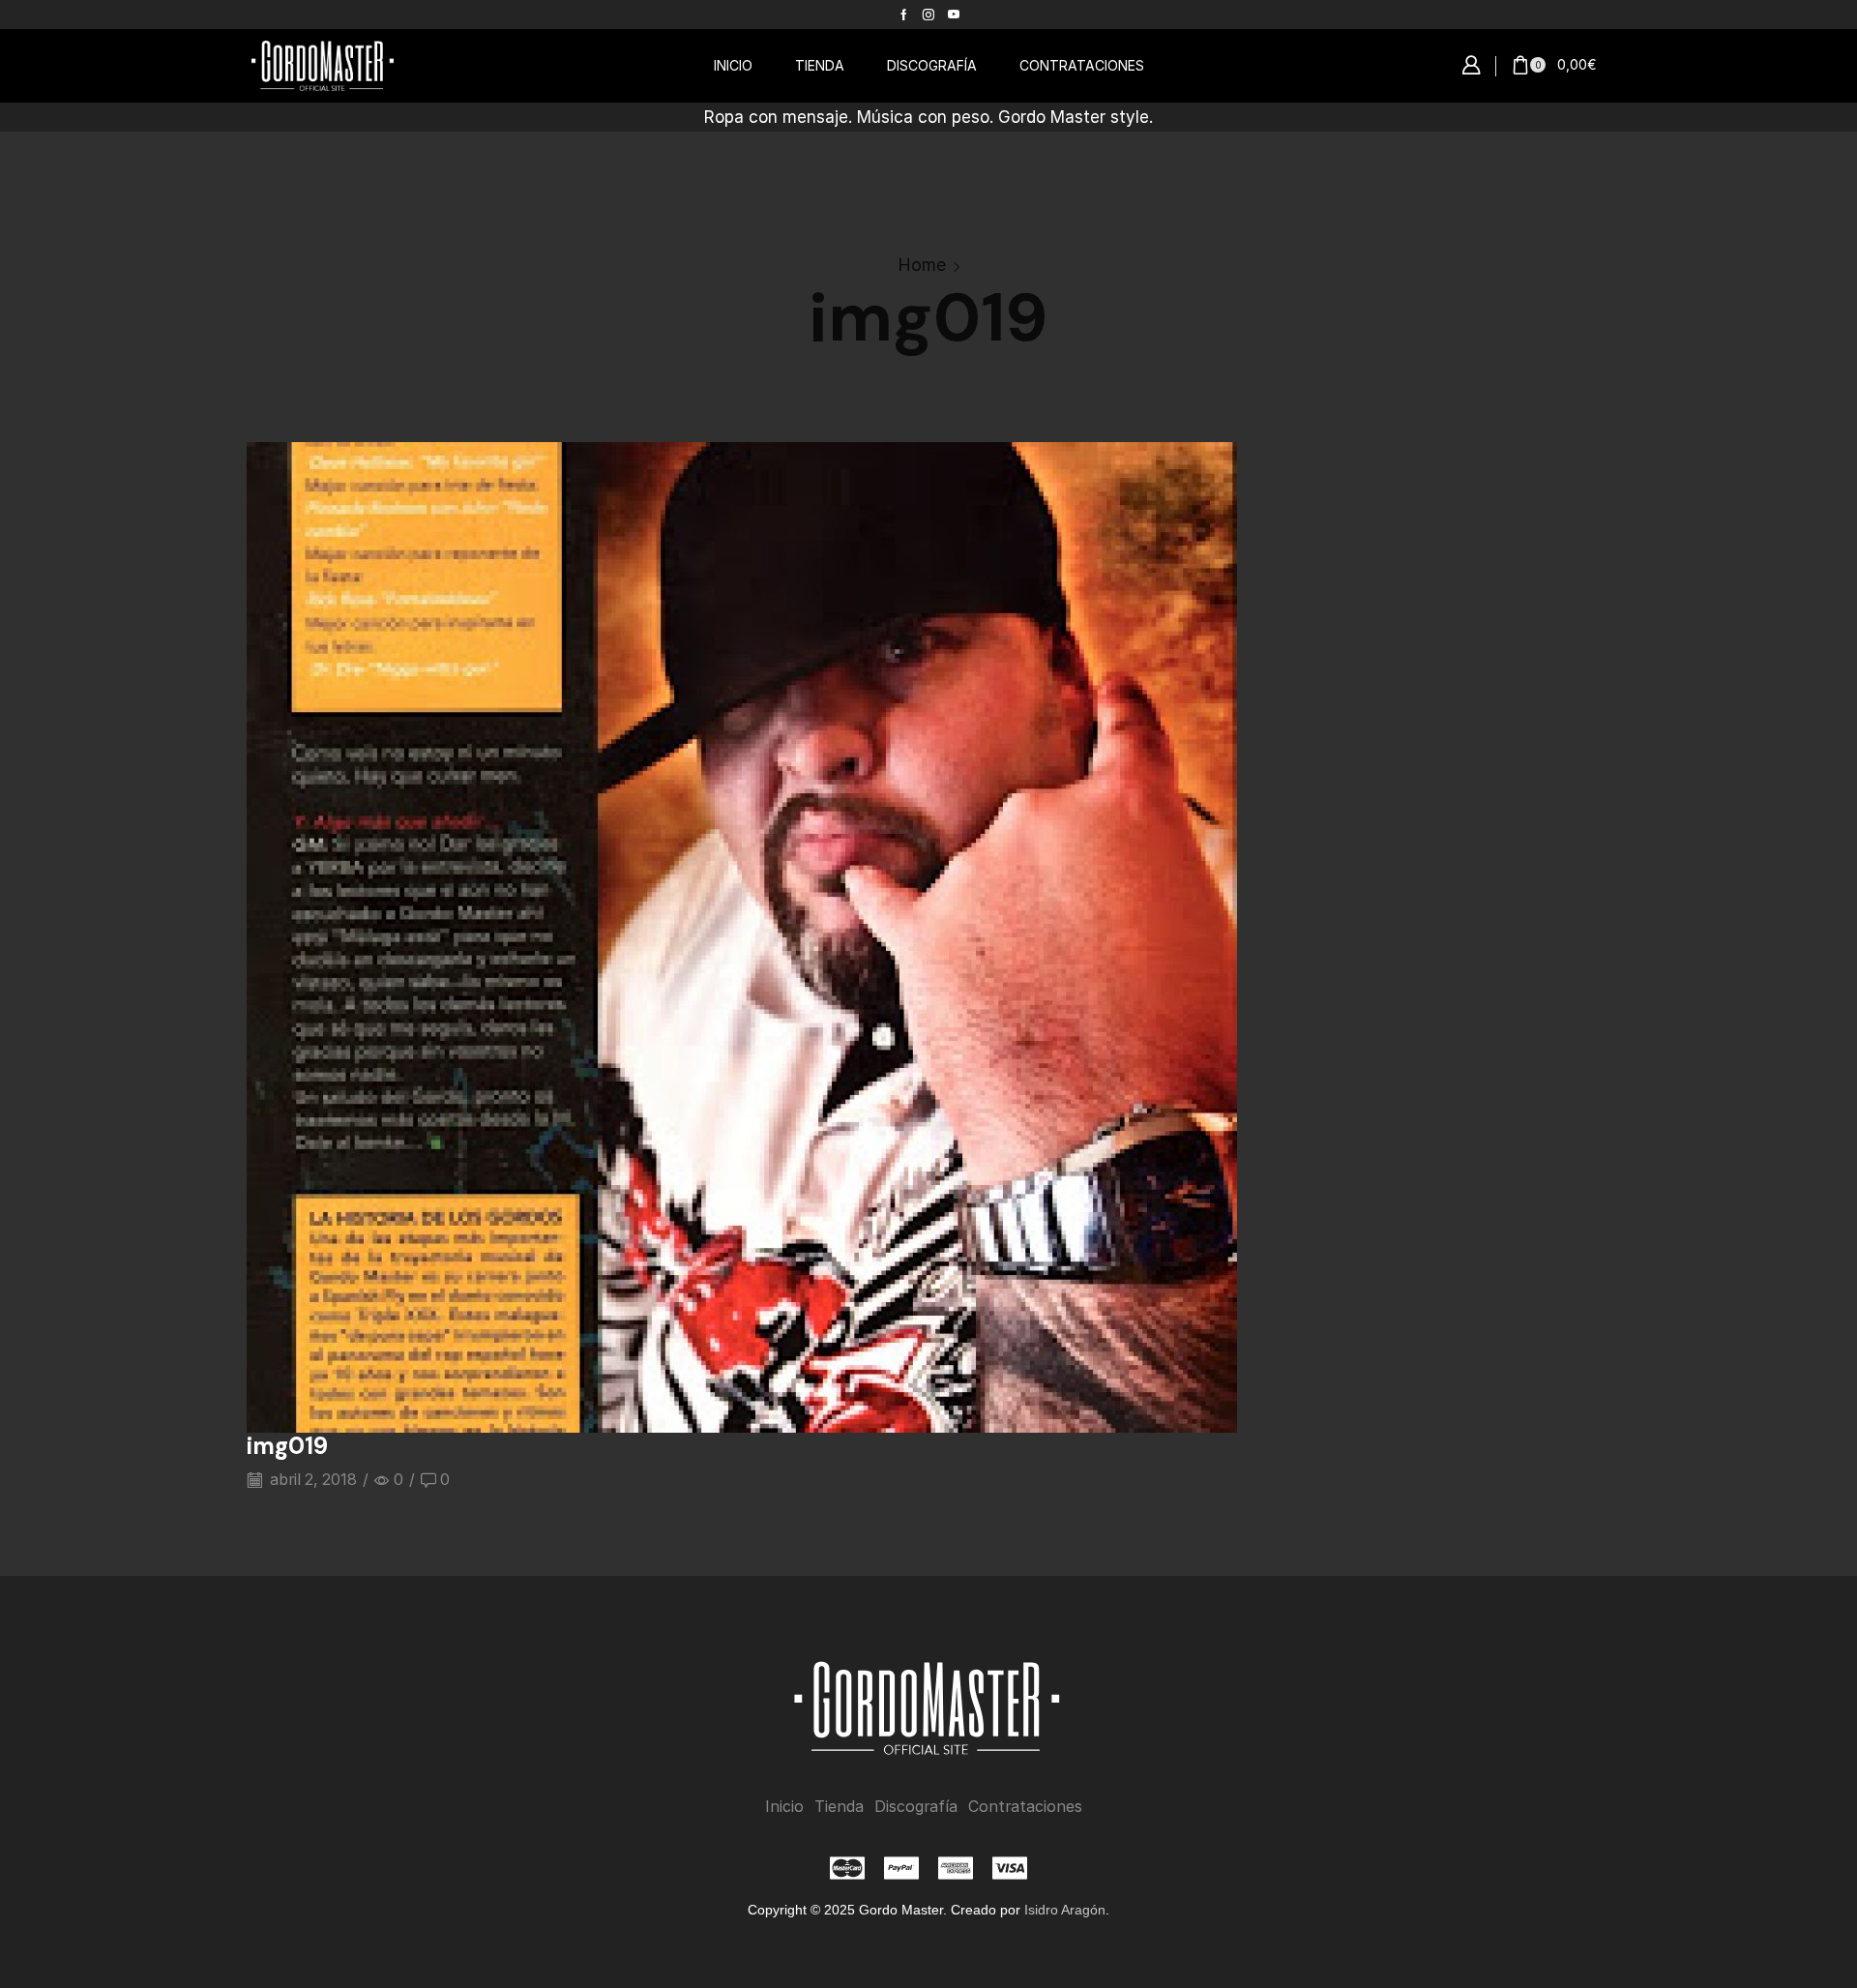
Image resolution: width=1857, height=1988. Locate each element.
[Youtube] (954, 15)
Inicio (784, 1807)
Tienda (839, 1807)
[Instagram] (928, 15)
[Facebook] (904, 15)
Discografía (916, 1807)
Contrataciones (1025, 1807)
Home (922, 265)
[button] (1471, 66)
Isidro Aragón (1065, 1910)
